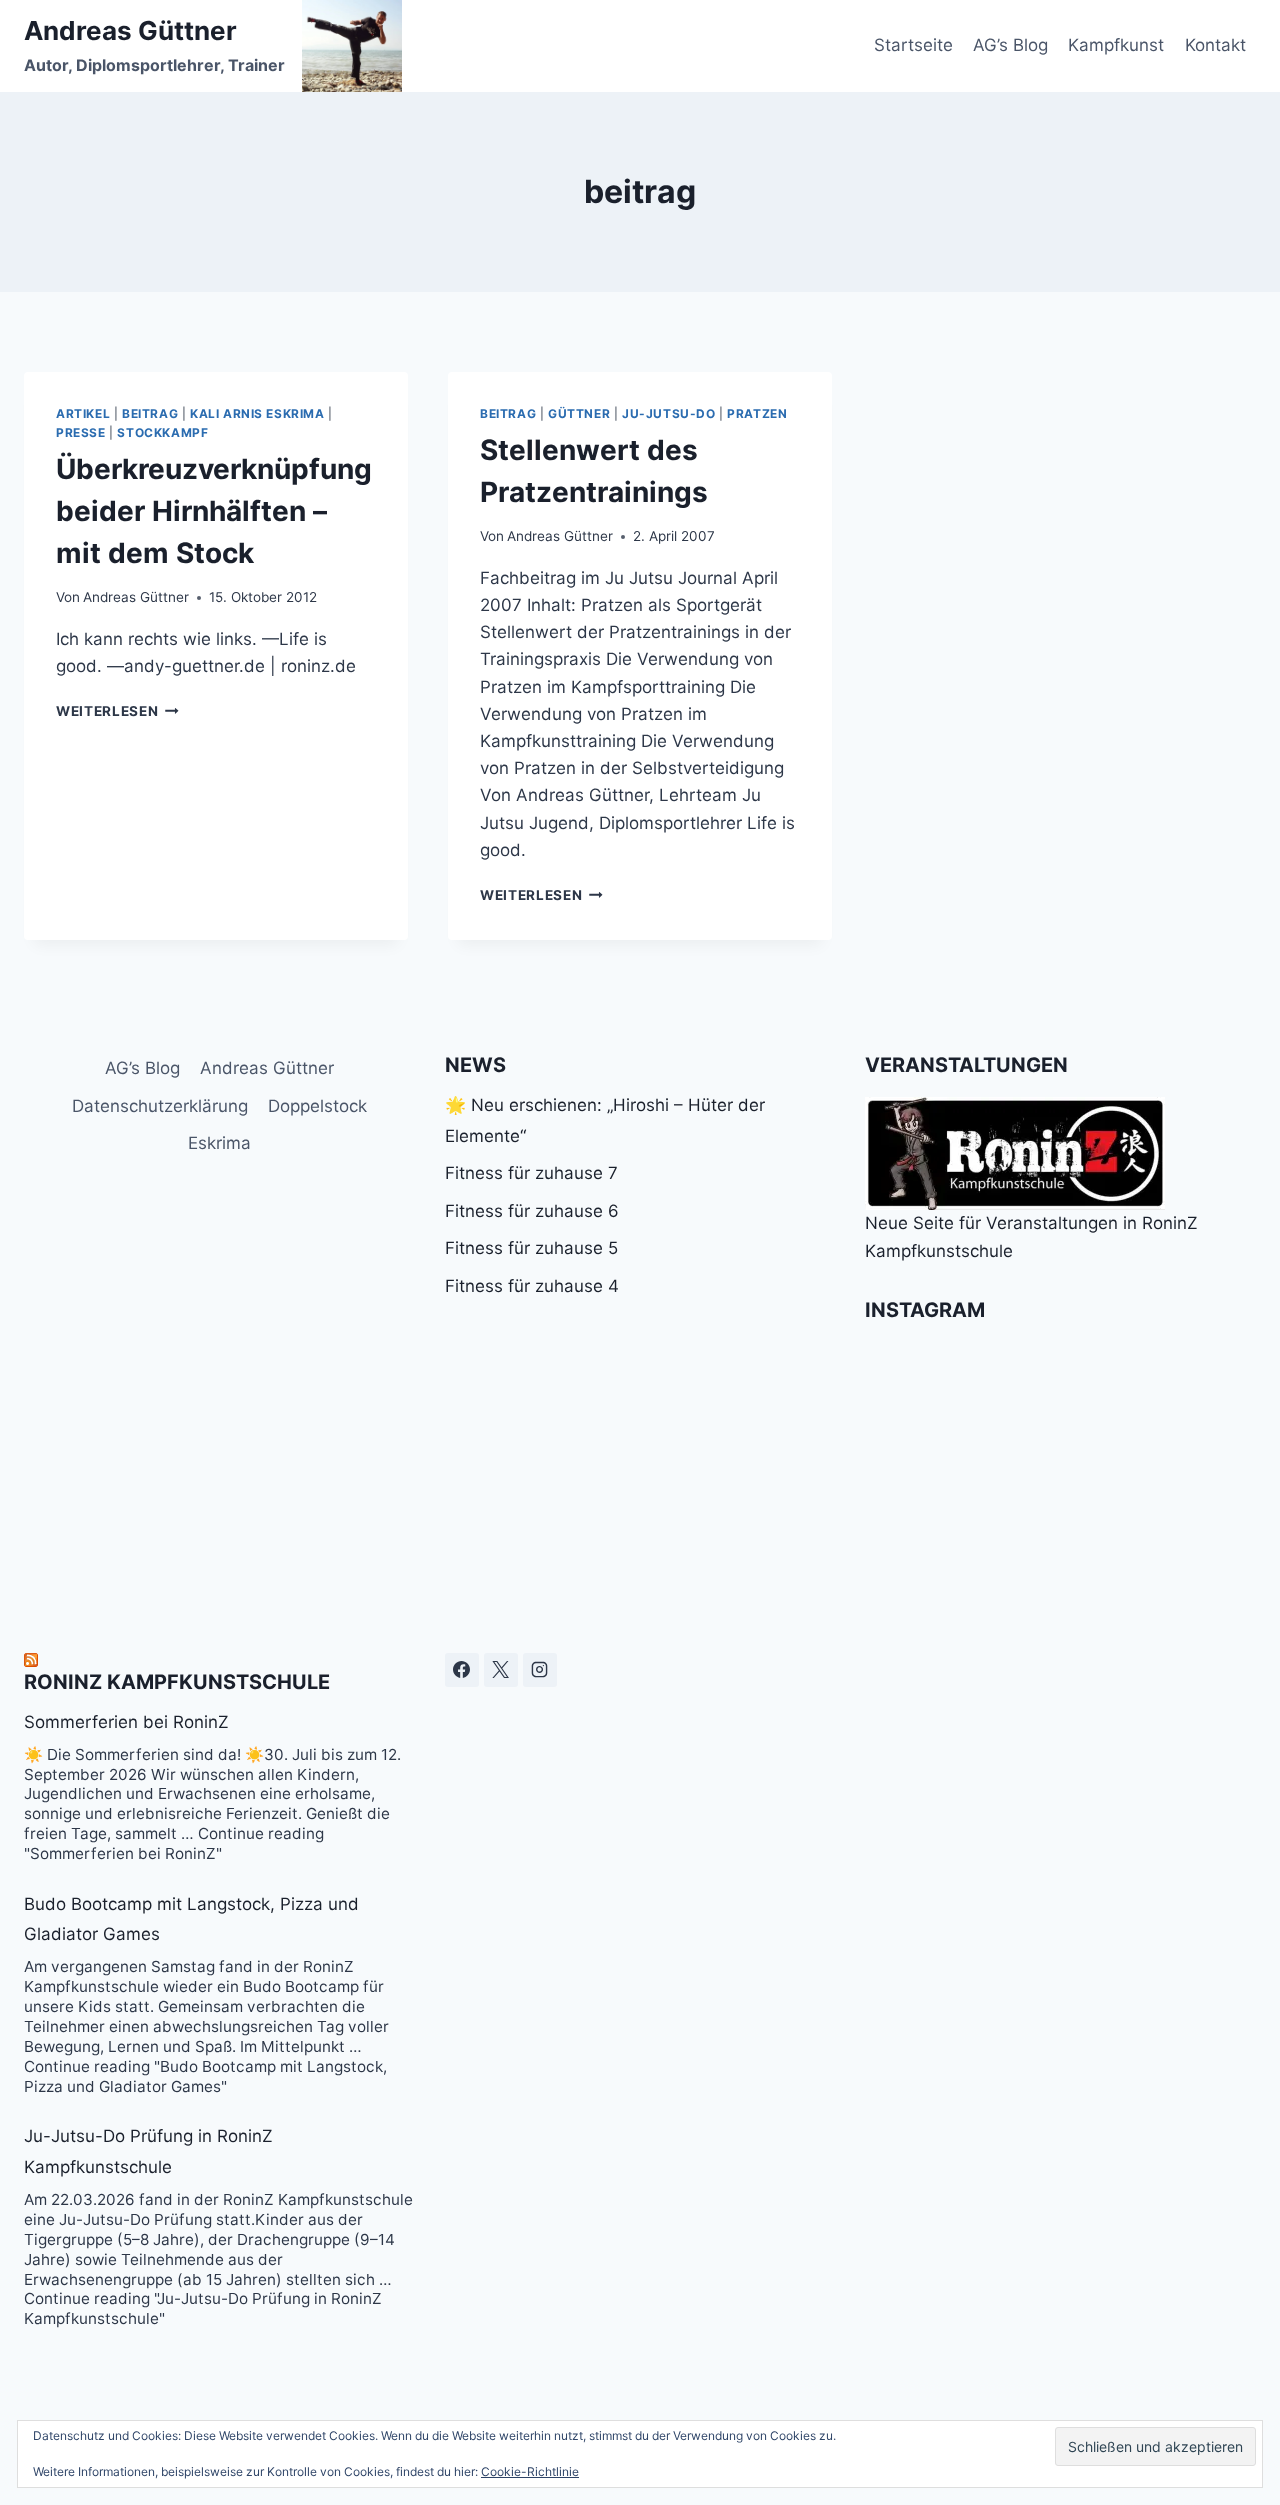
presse (81, 432)
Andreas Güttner (136, 597)
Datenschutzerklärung (160, 1106)
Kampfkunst (1116, 45)
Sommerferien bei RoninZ (126, 1722)
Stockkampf (162, 432)
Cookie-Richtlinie (530, 2471)
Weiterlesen (117, 711)
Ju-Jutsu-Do (669, 413)
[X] (501, 1670)
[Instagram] (540, 1670)
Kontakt (1215, 45)
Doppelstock (317, 1106)
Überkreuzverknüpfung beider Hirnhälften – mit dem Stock (214, 511)
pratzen (757, 413)
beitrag (150, 413)
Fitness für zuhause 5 (531, 1248)
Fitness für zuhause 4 (532, 1286)
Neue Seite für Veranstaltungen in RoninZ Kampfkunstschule (1031, 1236)
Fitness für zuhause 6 (532, 1211)
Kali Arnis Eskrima (257, 413)
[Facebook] (462, 1670)
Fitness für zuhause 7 (531, 1173)
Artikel (83, 413)
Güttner (579, 413)
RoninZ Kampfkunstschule (177, 1682)
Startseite (913, 45)
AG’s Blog (1010, 45)
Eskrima (219, 1143)
